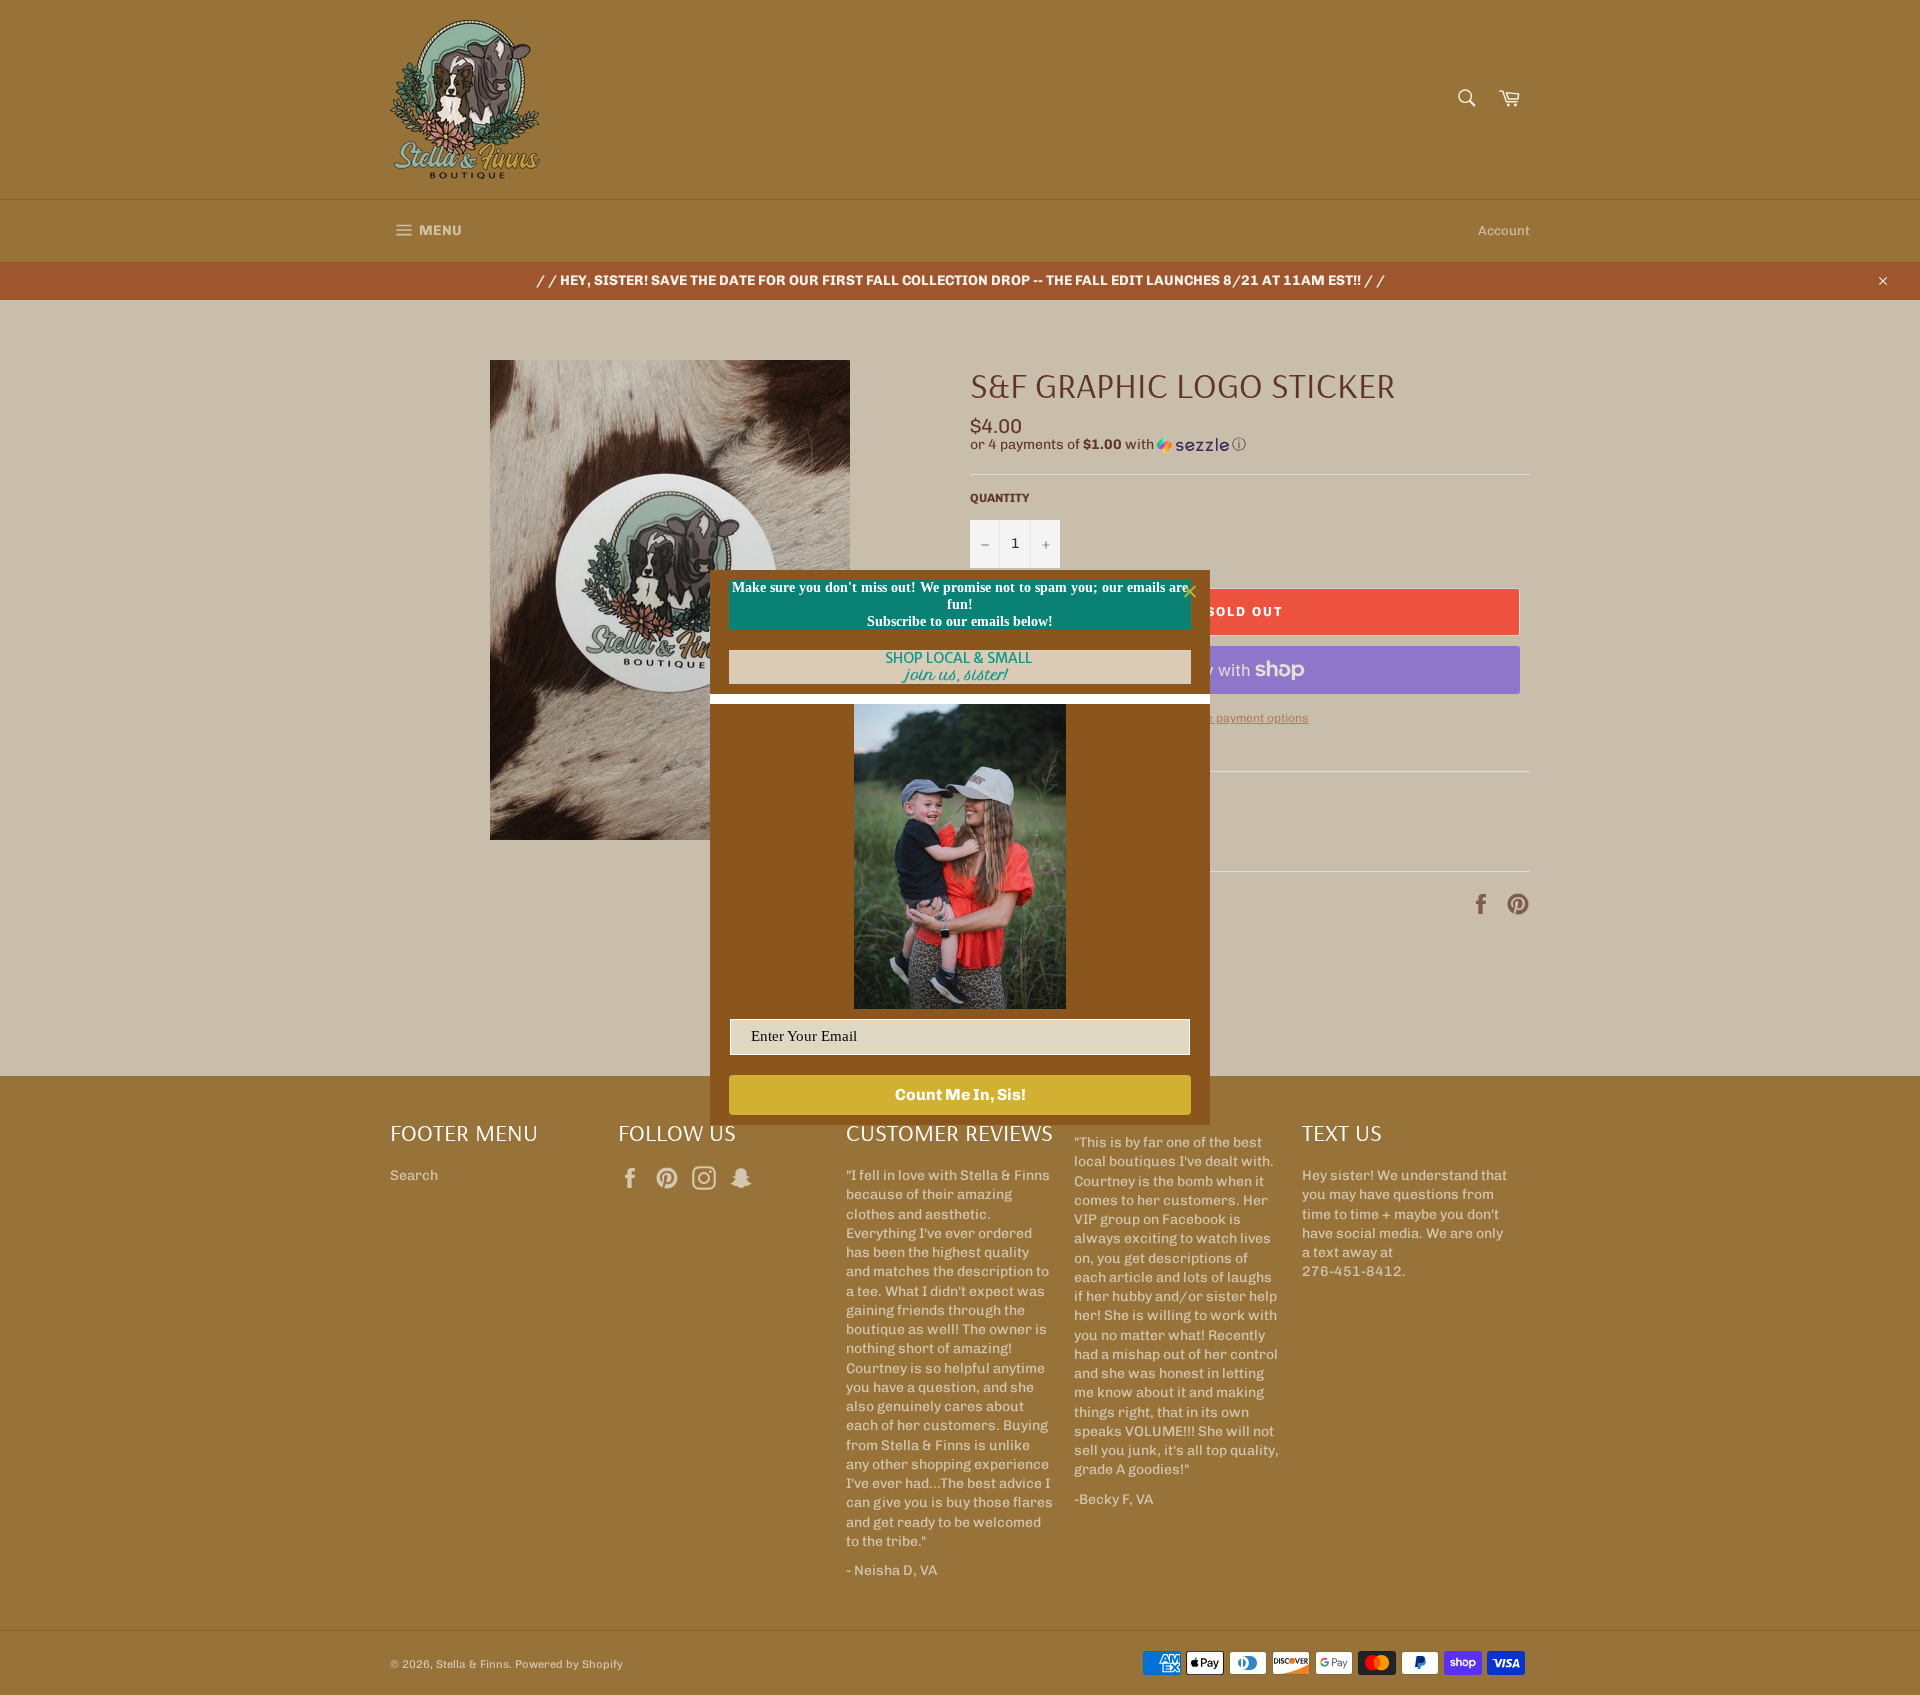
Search (414, 1175)
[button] (1250, 445)
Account (1504, 230)
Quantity (1000, 498)
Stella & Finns (472, 1664)
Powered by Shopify (569, 1664)
